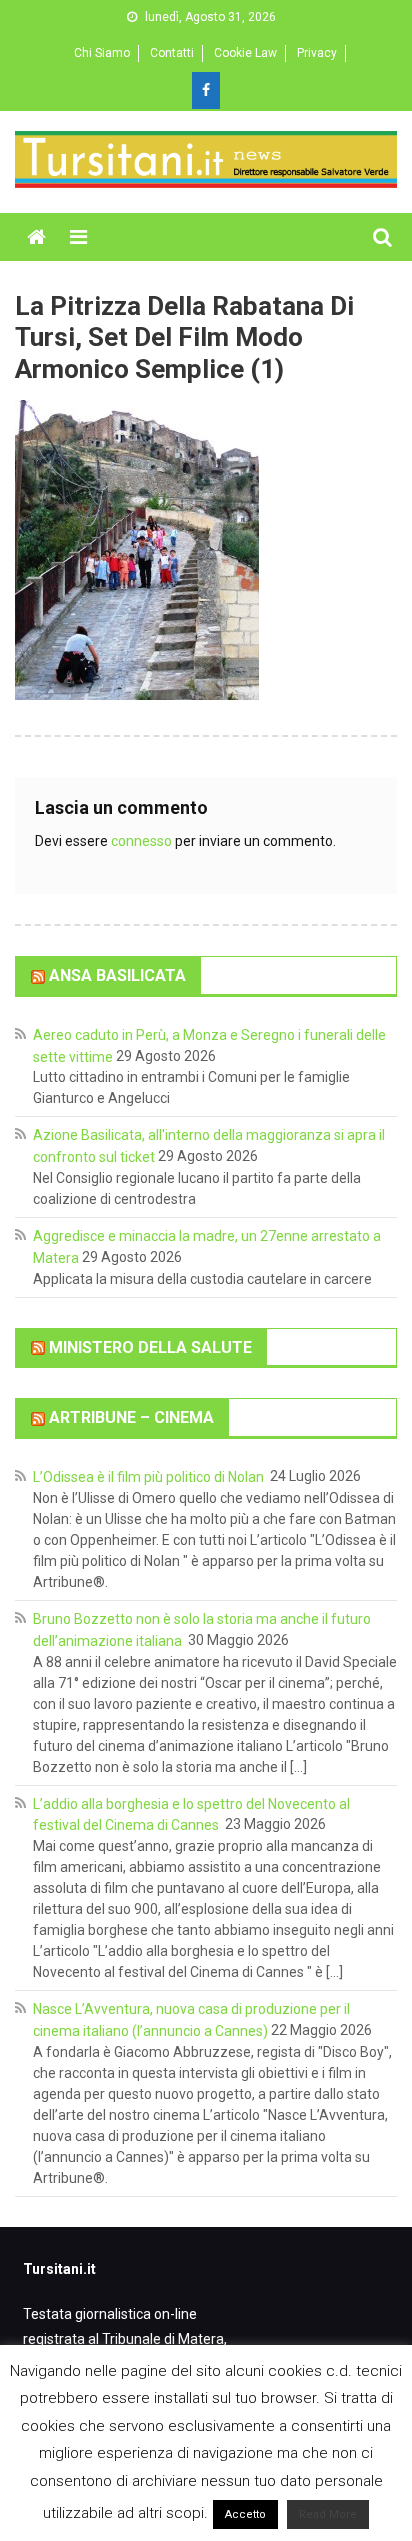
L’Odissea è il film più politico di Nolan (150, 1477)
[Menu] (78, 237)
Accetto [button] (245, 2514)
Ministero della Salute (150, 1346)
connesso (141, 841)
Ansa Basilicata (117, 975)
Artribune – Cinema (131, 1417)
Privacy (317, 53)
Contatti (172, 53)
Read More (328, 2514)
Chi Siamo (102, 53)
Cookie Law (245, 53)
